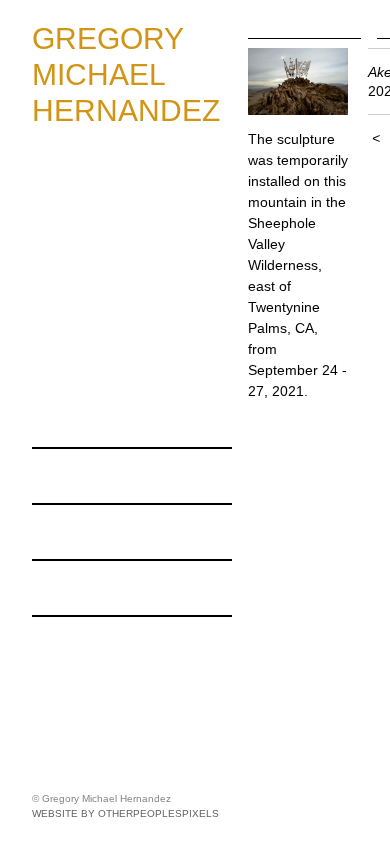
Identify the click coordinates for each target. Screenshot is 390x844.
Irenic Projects (89, 643)
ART (50, 149)
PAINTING (88, 176)
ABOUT (63, 475)
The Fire (92, 311)
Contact (63, 587)
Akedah (89, 284)
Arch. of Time (112, 338)
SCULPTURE (100, 230)
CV (44, 531)
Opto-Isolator (111, 365)
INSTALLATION (109, 257)
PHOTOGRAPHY (116, 203)
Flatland (91, 392)
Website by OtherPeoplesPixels (125, 813)
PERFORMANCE (116, 419)
